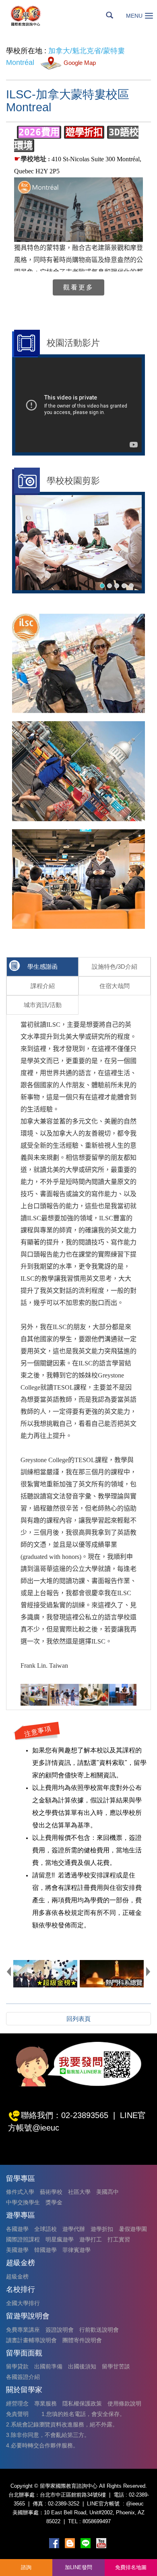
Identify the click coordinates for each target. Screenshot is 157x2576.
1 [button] (102, 586)
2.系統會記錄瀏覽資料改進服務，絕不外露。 (62, 2424)
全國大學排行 (23, 2303)
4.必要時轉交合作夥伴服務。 (42, 2445)
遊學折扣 (102, 2229)
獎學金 (54, 2202)
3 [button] (117, 586)
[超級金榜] (45, 1974)
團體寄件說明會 (82, 2340)
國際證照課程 (23, 2239)
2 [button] (109, 586)
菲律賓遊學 (76, 2250)
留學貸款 (17, 2366)
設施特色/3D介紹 (115, 967)
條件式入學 (20, 2192)
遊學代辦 (74, 2229)
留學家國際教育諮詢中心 (35, 16)
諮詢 (26, 2567)
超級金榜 (17, 2276)
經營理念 (17, 2403)
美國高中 (107, 2192)
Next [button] (148, 1971)
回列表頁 (78, 2019)
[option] (78, 543)
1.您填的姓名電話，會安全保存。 (83, 2414)
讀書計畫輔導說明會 (31, 2340)
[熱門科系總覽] (112, 1974)
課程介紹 (43, 986)
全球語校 (45, 2229)
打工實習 (119, 2239)
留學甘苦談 (116, 2366)
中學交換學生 (23, 2202)
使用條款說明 (124, 2403)
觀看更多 (78, 287)
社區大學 (79, 2192)
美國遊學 (17, 2250)
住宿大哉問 (115, 986)
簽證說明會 (60, 2330)
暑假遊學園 (133, 2229)
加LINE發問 (78, 2567)
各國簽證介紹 (23, 2377)
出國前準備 (48, 2366)
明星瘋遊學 (60, 2239)
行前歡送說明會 (99, 2330)
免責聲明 (17, 2414)
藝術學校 (51, 2192)
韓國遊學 (45, 2250)
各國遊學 (17, 2229)
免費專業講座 (23, 2330)
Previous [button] (9, 1971)
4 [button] (124, 586)
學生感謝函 (42, 967)
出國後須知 (82, 2366)
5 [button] (131, 586)
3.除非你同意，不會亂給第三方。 (48, 2435)
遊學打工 (91, 2239)
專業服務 (45, 2403)
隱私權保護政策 (82, 2403)
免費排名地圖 (131, 2567)
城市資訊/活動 (43, 1005)
